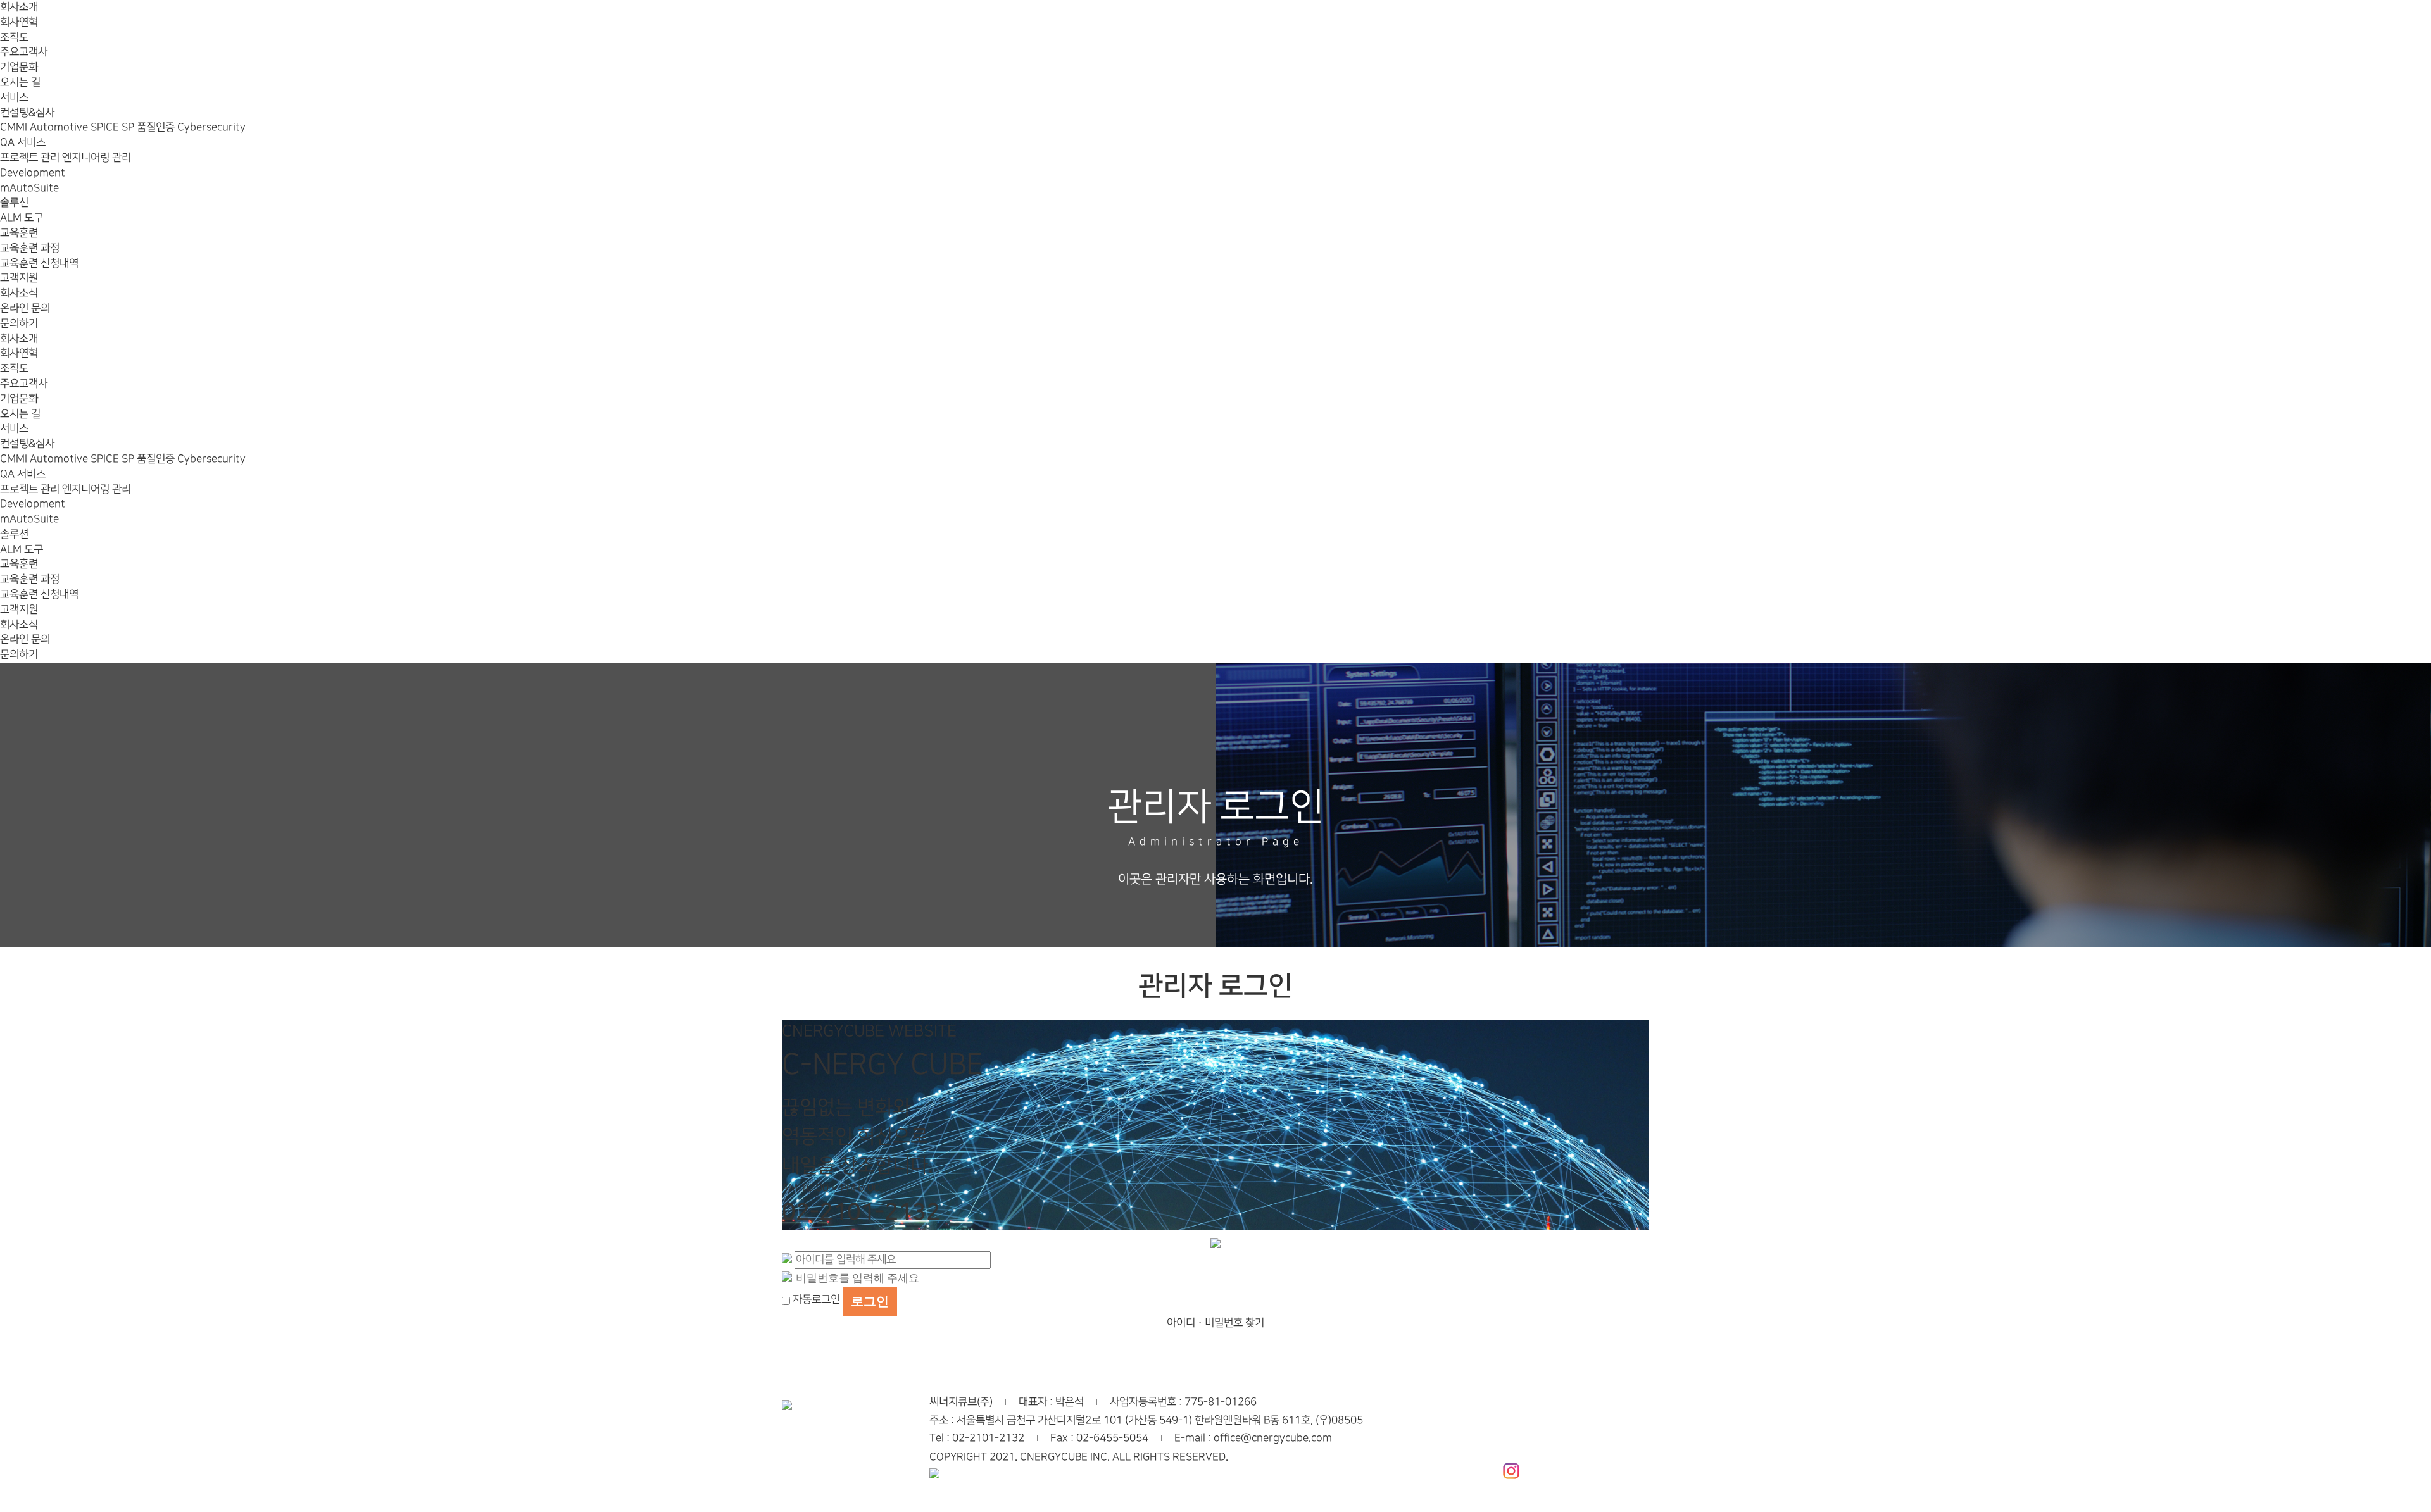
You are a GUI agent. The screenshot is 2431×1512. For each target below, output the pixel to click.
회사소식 (19, 293)
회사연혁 (19, 22)
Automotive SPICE (76, 127)
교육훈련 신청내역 (39, 263)
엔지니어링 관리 (97, 158)
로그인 (870, 1301)
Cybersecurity (211, 127)
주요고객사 (24, 52)
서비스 (14, 97)
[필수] (787, 1259)
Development (33, 173)
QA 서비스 (23, 142)
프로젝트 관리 (31, 158)
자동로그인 (816, 1299)
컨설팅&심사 (27, 113)
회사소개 (19, 7)
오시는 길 (20, 82)
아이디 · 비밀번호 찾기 (1215, 1323)
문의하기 (19, 323)
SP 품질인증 (149, 127)
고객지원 (19, 278)
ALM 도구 (22, 218)
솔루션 (14, 203)
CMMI (15, 127)
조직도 (14, 37)
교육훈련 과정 (30, 248)
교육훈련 (19, 233)
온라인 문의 (25, 308)
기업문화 (19, 67)
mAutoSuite (29, 188)
